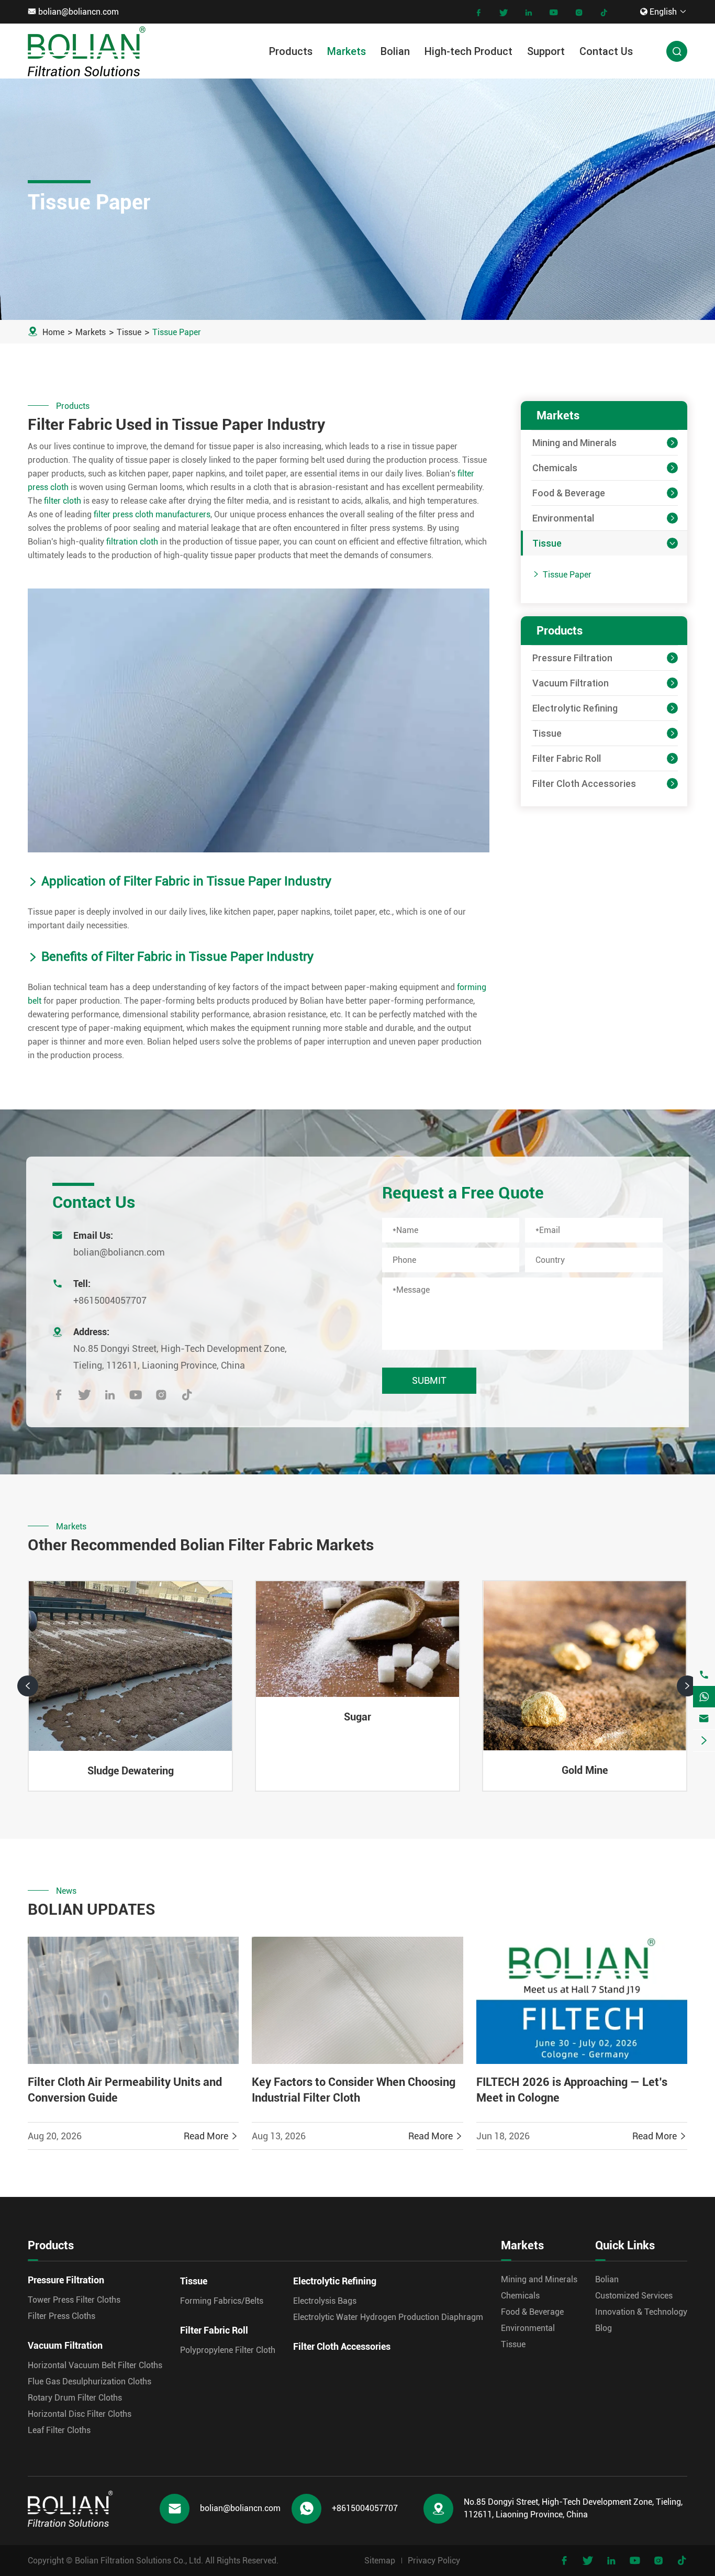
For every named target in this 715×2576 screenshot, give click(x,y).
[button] (28, 1686)
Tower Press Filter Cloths (74, 2300)
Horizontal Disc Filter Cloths (80, 2414)
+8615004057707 (110, 1300)
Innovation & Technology (641, 2312)
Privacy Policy (434, 2561)
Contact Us (606, 51)
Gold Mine (585, 1770)
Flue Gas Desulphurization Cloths (90, 2381)
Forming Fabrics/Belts (222, 2301)
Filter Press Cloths (62, 2316)
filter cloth (63, 501)
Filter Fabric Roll (567, 758)
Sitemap (380, 2561)
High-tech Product (468, 51)
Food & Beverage (569, 493)
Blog (604, 2328)
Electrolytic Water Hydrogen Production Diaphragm (388, 2317)
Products (291, 51)
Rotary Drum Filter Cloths (75, 2398)
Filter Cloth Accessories (584, 784)
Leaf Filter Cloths (59, 2430)
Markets (347, 51)
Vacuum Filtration (571, 683)
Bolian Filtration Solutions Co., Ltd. (139, 2561)
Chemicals (555, 468)
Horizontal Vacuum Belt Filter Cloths (95, 2365)
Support (546, 51)
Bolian (395, 51)
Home (53, 332)
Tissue (129, 332)
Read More (211, 2136)
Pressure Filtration (572, 658)
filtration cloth (132, 542)
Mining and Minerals (574, 443)
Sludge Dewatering (131, 1771)
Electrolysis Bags (325, 2301)
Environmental (563, 518)
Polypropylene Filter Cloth (228, 2350)
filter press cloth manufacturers (152, 514)
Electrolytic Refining (575, 708)
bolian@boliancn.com (79, 12)
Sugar (357, 1717)
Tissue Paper (177, 332)
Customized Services (634, 2296)
